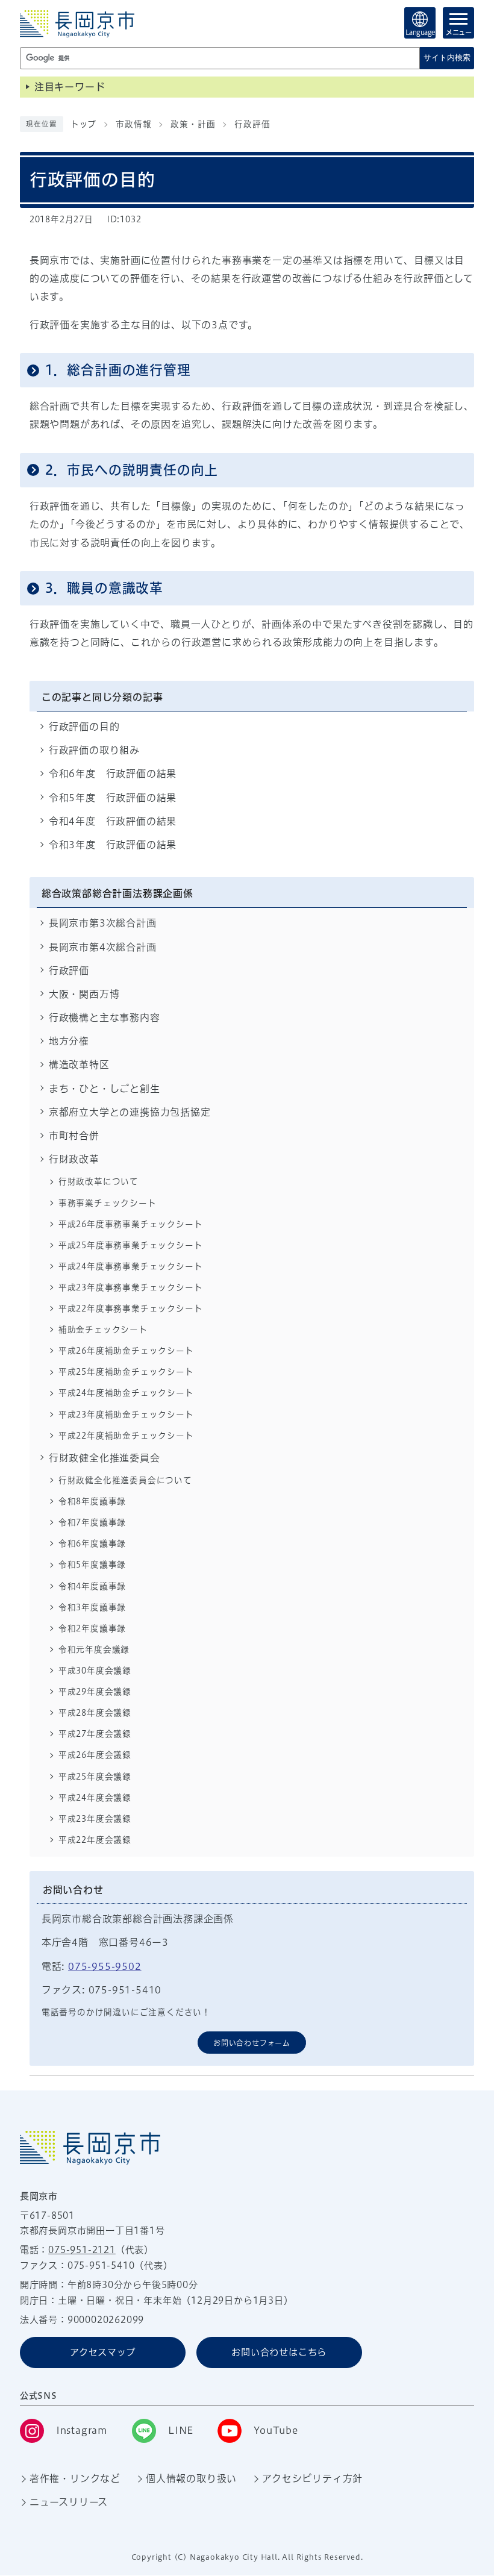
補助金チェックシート (103, 1330)
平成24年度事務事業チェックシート (131, 1266)
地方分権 (69, 1041)
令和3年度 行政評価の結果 (113, 845)
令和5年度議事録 (92, 1565)
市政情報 (133, 124)
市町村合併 (74, 1136)
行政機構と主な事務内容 (105, 1018)
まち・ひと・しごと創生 (105, 1089)
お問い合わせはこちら (279, 2352)
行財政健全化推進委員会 (105, 1458)
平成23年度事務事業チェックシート (131, 1287)
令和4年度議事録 (92, 1586)
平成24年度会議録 (95, 1798)
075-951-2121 (82, 2250)
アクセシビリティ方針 (312, 2478)
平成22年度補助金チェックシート (126, 1436)
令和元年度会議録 (94, 1649)
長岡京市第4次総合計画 (103, 947)
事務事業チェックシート (108, 1203)
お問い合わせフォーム (252, 2043)
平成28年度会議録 (95, 1713)
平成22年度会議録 (95, 1840)
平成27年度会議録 (95, 1734)
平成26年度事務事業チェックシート (131, 1224)
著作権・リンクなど (75, 2478)
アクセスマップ (103, 2352)
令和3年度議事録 (92, 1607)
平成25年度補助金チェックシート (126, 1372)
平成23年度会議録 (95, 1819)
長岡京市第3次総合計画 (103, 923)
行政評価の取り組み (94, 750)
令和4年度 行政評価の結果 (113, 821)
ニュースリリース (69, 2502)
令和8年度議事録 (92, 1501)
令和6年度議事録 (92, 1543)
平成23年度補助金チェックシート (126, 1415)
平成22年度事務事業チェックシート (131, 1308)
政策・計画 (193, 124)
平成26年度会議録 (95, 1755)
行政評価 (252, 124)
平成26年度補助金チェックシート (126, 1351)
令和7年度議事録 (92, 1522)
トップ (83, 124)
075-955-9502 (105, 1966)
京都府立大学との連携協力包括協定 (130, 1112)
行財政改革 (74, 1159)
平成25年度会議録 (95, 1777)
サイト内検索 (447, 58)
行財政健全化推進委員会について (125, 1480)
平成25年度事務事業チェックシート (131, 1245)
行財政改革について (98, 1181)
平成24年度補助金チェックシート (126, 1393)
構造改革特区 (79, 1064)
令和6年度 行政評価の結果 (113, 774)
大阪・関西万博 (84, 994)
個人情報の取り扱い (191, 2478)
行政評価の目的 (84, 727)
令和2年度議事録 (92, 1628)
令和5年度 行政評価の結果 (113, 798)
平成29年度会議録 (95, 1692)
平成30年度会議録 (95, 1671)
